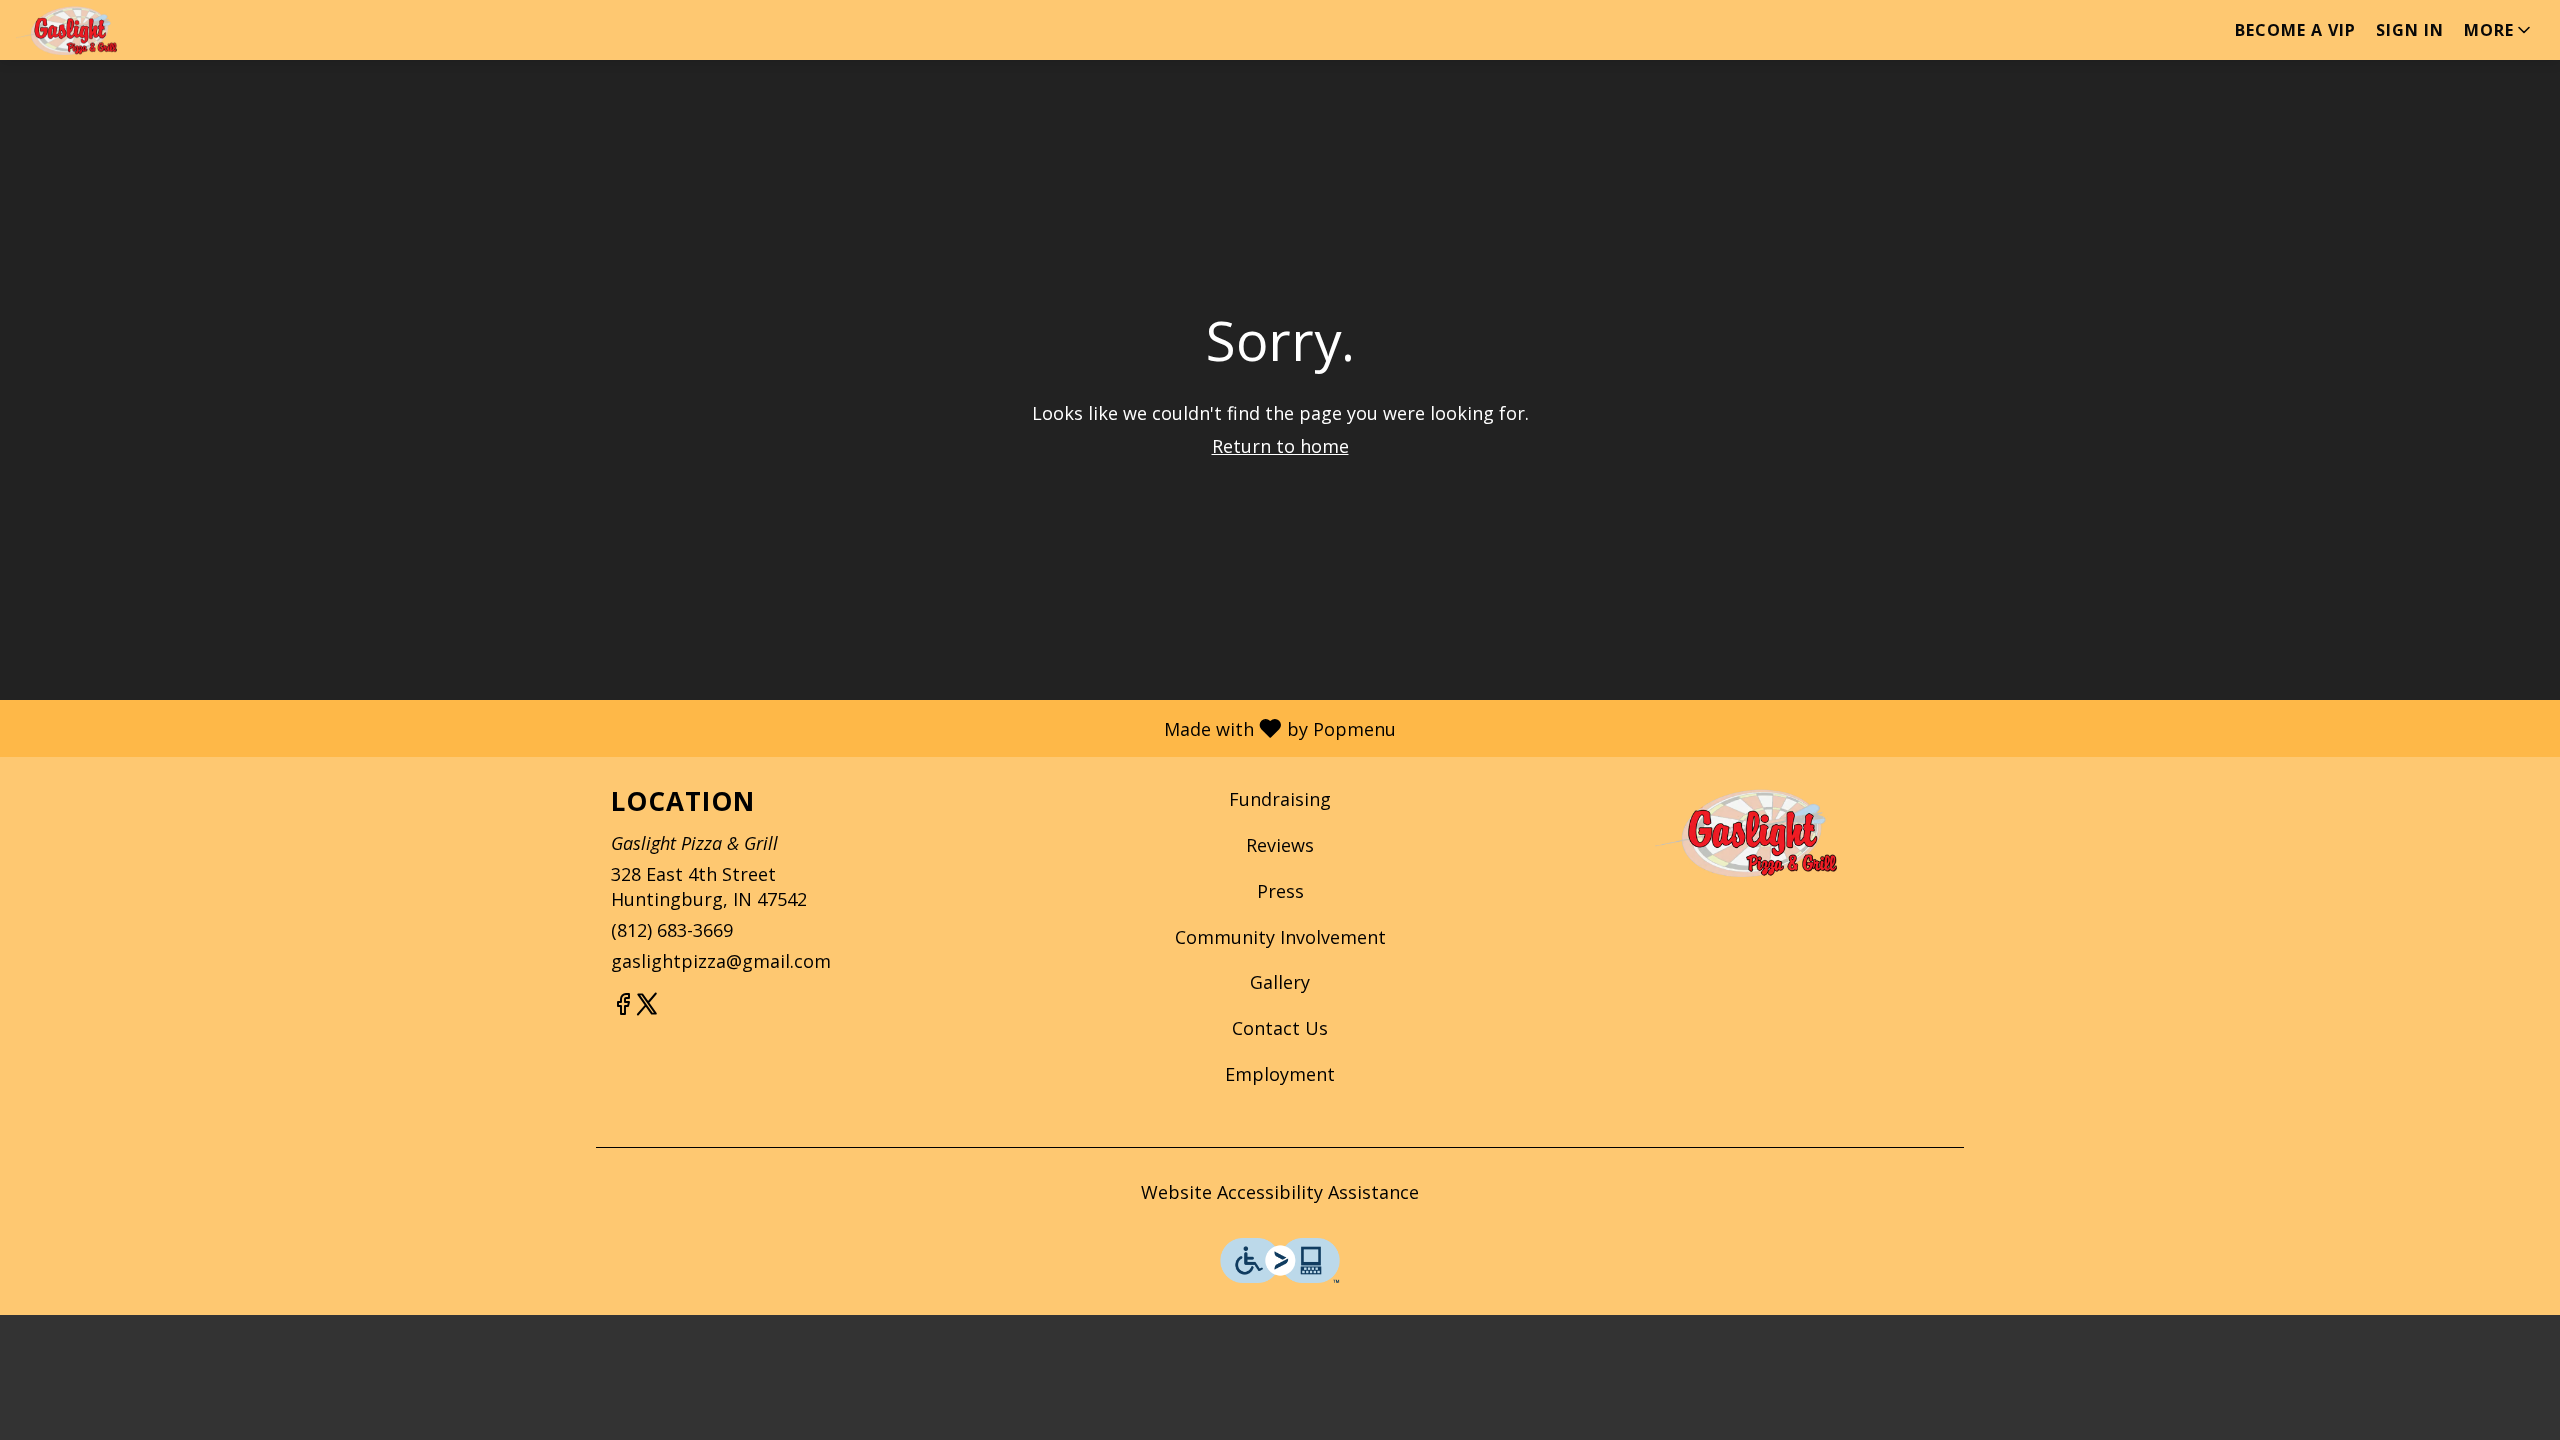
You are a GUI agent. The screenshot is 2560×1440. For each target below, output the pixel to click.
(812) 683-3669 (672, 930)
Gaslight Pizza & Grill (1746, 832)
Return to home (1280, 446)
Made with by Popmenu (705, 727)
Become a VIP (2295, 30)
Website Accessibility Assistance (1280, 1192)
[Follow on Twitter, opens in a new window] (647, 1006)
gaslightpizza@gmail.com (721, 961)
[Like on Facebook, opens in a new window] (623, 1006)
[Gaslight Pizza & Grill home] (106, 30)
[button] (2499, 30)
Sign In (2410, 30)
